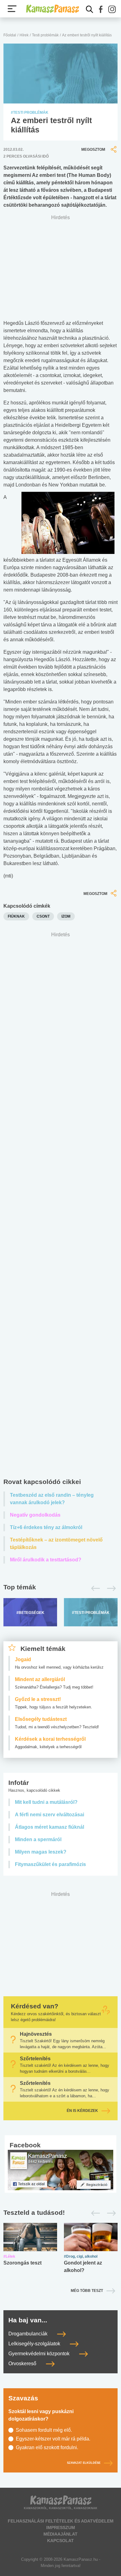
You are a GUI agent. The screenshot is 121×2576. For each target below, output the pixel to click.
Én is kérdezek (82, 2111)
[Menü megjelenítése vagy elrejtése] (12, 9)
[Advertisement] (60, 1206)
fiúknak (16, 916)
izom (66, 916)
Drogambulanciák (29, 2334)
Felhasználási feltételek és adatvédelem (61, 2521)
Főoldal (10, 35)
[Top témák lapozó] (60, 1588)
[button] (101, 9)
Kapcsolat (60, 2541)
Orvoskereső (23, 2364)
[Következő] (110, 1588)
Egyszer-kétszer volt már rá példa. (53, 2439)
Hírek (24, 35)
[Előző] (94, 1588)
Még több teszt (87, 2291)
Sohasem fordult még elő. (44, 2430)
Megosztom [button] (93, 150)
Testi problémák (45, 35)
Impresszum (61, 2528)
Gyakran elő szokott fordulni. (47, 2447)
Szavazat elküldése (84, 2463)
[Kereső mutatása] (90, 9)
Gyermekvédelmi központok (40, 2354)
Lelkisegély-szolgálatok (35, 2344)
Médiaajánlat (60, 2534)
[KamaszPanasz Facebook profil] (60, 2170)
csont (43, 916)
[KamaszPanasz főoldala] (52, 9)
